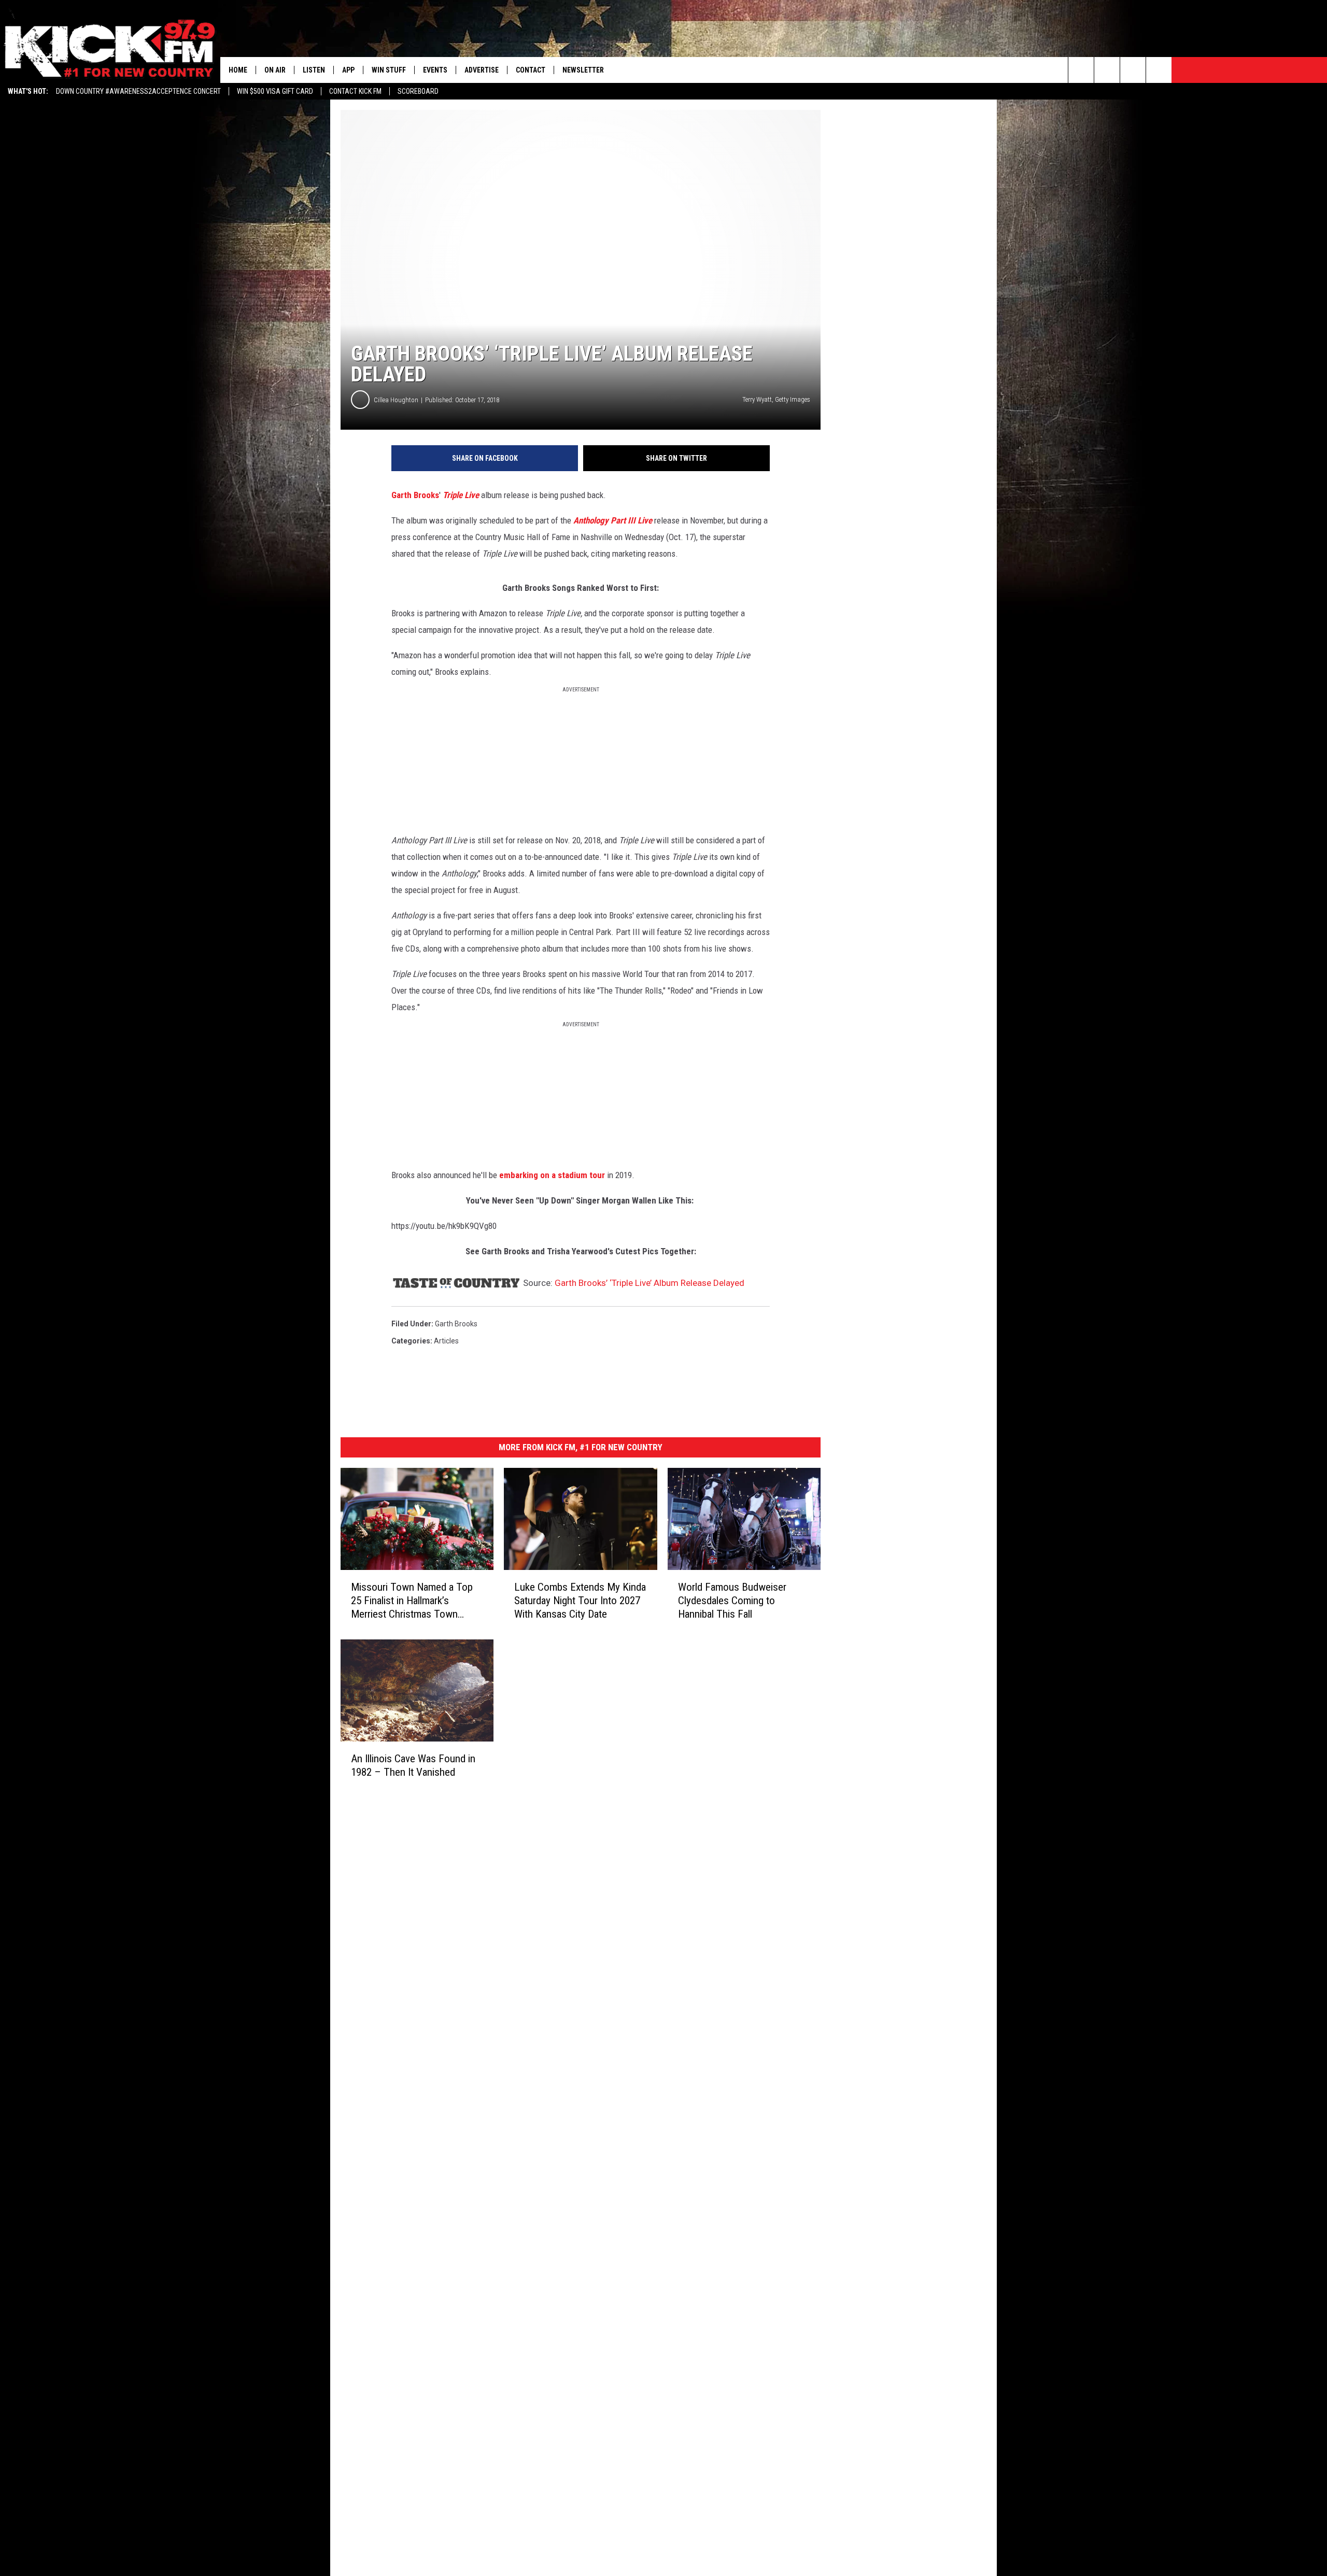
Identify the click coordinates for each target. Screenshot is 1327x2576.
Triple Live (461, 495)
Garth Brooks (415, 495)
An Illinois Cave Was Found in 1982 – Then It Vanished (413, 1765)
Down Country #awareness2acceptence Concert (138, 91)
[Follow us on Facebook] (1133, 70)
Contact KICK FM (355, 91)
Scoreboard (418, 91)
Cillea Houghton (396, 400)
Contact (531, 70)
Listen (314, 70)
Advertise (482, 70)
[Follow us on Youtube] (1159, 70)
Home (238, 70)
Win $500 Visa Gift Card (275, 91)
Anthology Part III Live (613, 520)
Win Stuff (389, 70)
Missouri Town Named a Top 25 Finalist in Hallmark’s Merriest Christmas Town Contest (412, 1601)
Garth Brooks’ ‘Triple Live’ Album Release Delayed (650, 1283)
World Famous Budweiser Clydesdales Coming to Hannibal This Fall (732, 1601)
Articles (446, 1341)
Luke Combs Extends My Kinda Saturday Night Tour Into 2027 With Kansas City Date (580, 1601)
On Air (275, 70)
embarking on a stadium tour (552, 1175)
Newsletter (583, 70)
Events (435, 70)
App (348, 70)
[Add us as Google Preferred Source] (1107, 70)
